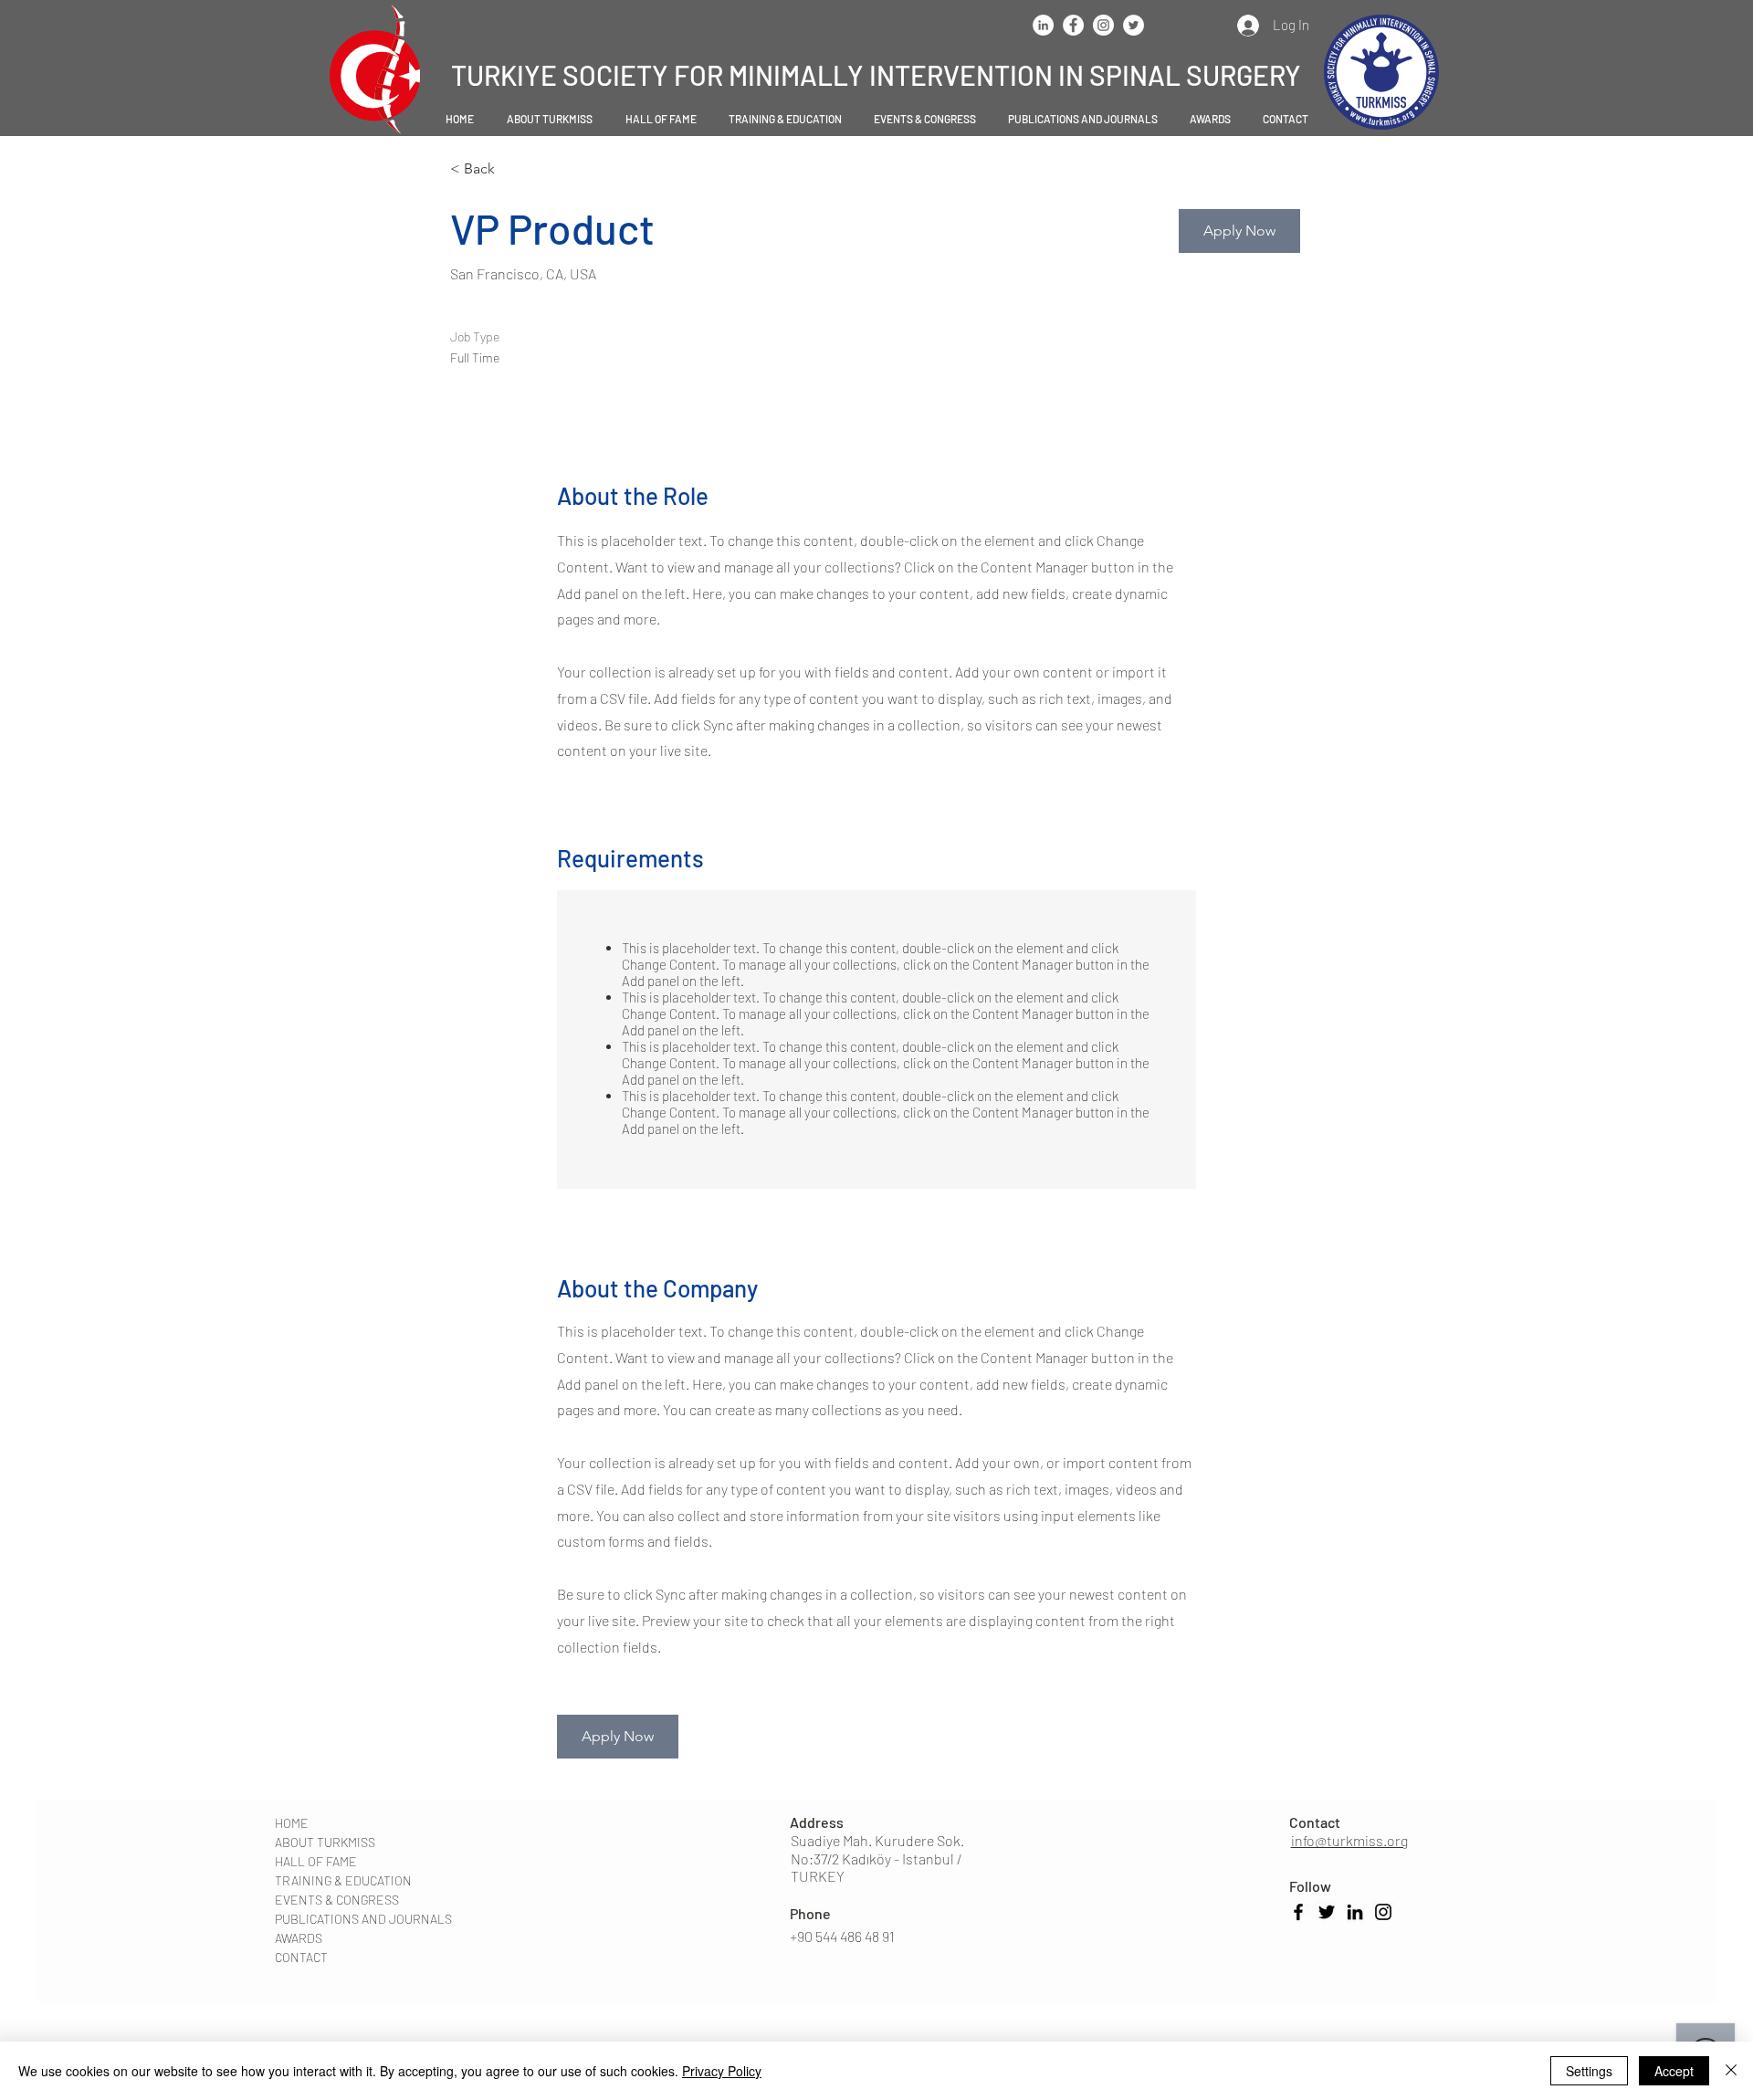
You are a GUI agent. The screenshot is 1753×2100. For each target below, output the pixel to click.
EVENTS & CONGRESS (337, 1900)
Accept (1674, 2071)
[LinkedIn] (1355, 1912)
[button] (550, 119)
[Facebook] (1298, 1912)
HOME (292, 1823)
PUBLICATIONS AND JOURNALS (363, 1919)
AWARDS (299, 1938)
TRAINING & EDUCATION (343, 1880)
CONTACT (301, 1957)
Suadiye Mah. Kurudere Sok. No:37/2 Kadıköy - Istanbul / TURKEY (877, 1858)
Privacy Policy (722, 2071)
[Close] (1731, 2071)
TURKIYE (507, 75)
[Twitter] (1327, 1912)
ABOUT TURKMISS (325, 1842)
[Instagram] (1383, 1912)
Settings (1589, 2071)
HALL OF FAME (316, 1861)
